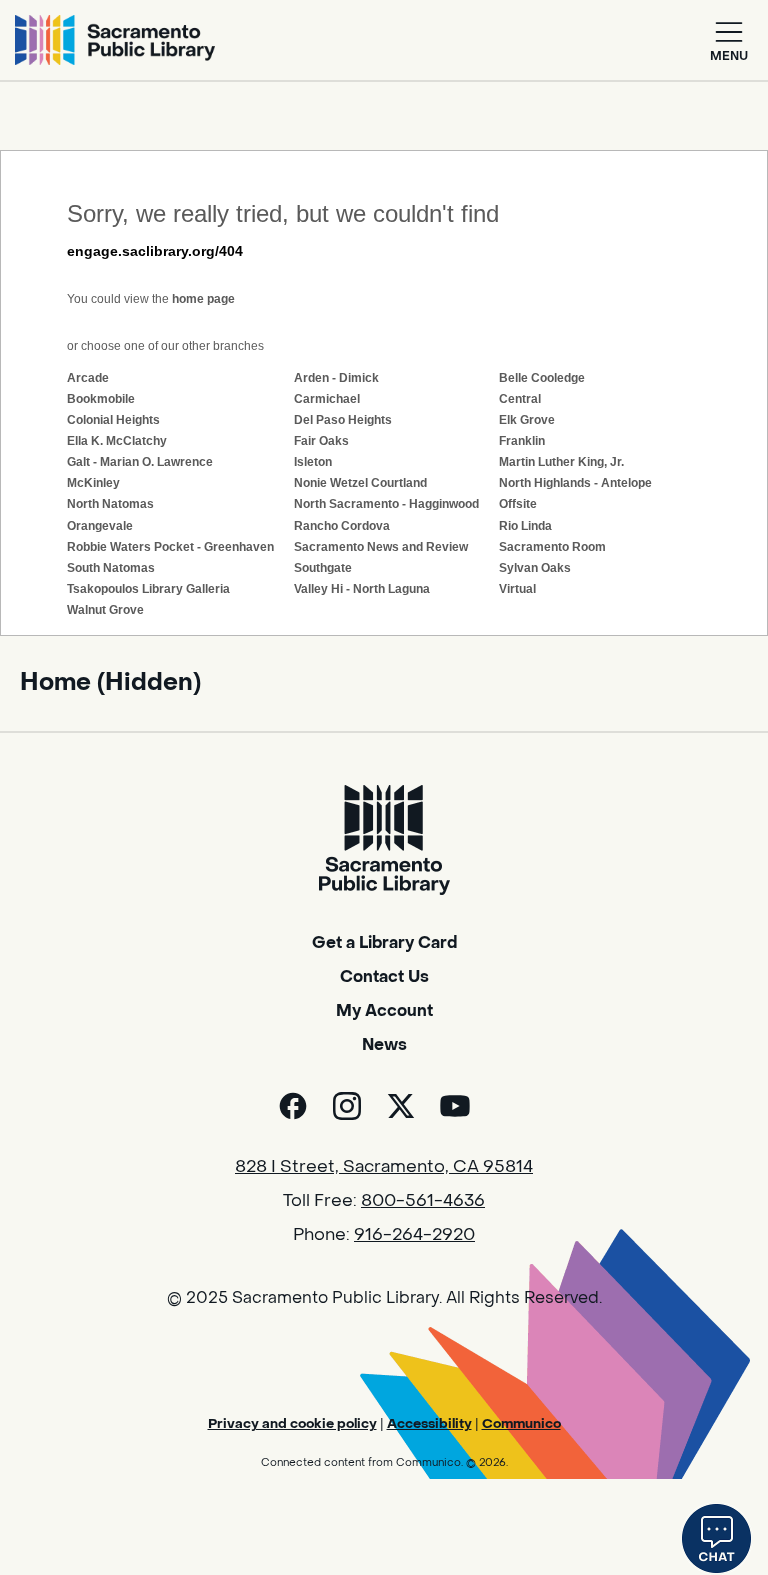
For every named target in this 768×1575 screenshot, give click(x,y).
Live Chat (716, 1538)
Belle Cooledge (542, 378)
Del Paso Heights (343, 420)
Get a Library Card (384, 942)
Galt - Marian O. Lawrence (140, 462)
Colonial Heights (113, 420)
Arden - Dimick (336, 378)
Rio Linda (525, 526)
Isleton (313, 462)
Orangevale (100, 526)
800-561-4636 (423, 1201)
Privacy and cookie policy (292, 1423)
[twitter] (401, 1106)
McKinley (93, 483)
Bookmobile (101, 399)
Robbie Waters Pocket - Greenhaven (170, 547)
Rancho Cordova (342, 526)
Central (520, 399)
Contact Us (384, 976)
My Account (384, 1010)
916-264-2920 (414, 1235)
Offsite (518, 504)
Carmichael (327, 399)
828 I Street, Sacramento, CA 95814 (384, 1167)
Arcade (88, 378)
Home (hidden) (110, 682)
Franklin (522, 441)
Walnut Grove (105, 610)
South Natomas (111, 568)
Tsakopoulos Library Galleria (148, 589)
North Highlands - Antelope (575, 483)
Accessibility (429, 1423)
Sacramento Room (552, 547)
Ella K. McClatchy (117, 441)
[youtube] (455, 1106)
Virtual (517, 589)
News (384, 1044)
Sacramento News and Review (381, 547)
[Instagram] (347, 1106)
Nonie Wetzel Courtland (360, 483)
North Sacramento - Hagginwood (386, 504)
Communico (521, 1423)
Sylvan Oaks (535, 568)
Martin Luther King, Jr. (561, 462)
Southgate (323, 568)
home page (203, 299)
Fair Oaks (321, 441)
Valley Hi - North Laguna (362, 589)
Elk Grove (527, 420)
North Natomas (110, 504)
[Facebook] (293, 1106)
